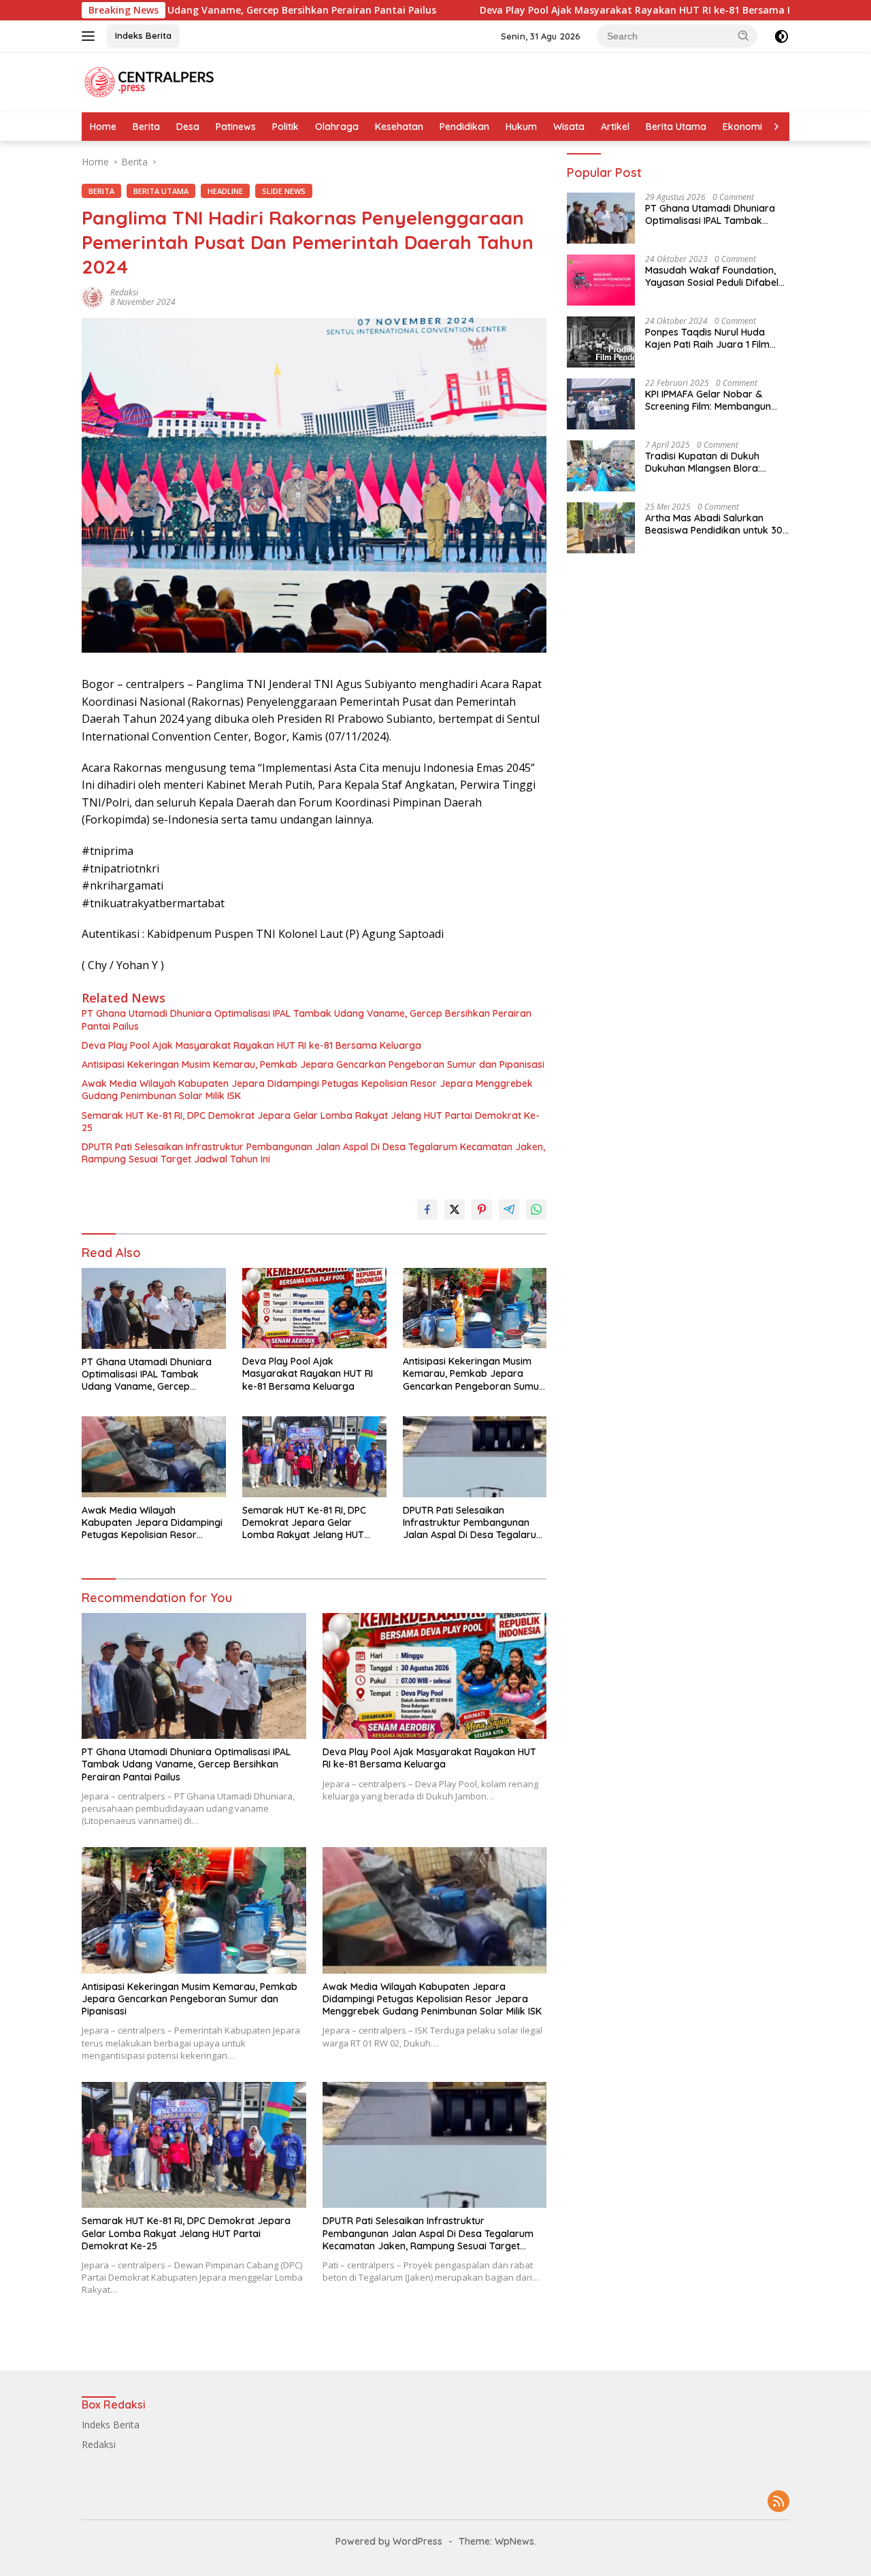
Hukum (521, 127)
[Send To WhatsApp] (536, 1209)
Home (103, 127)
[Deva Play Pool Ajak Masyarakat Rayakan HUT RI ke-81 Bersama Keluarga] (314, 1308)
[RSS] (778, 2502)
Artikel (615, 127)
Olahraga (337, 127)
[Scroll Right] (776, 127)
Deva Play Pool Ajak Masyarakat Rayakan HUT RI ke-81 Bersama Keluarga (537, 10)
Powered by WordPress (389, 2541)
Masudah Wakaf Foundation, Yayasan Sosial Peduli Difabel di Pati (712, 276)
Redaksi (124, 292)
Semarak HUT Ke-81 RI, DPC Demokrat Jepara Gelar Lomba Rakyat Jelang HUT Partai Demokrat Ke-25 (311, 1122)
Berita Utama (676, 127)
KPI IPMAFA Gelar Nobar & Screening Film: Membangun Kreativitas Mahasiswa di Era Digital (711, 400)
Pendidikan (464, 127)
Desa (188, 127)
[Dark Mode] (782, 36)
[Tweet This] (455, 1209)
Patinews (236, 127)
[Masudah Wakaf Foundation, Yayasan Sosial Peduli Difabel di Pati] (601, 280)
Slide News (284, 191)
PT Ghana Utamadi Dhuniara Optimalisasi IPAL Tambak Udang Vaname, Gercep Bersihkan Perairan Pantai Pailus (307, 1020)
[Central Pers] (150, 81)
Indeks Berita (143, 35)
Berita (146, 127)
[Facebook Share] (427, 1209)
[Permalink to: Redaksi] (93, 296)
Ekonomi (742, 127)
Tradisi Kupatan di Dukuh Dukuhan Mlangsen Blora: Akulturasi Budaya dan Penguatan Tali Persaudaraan (713, 462)
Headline (225, 191)
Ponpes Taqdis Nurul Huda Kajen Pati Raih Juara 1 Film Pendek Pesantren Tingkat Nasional (707, 338)
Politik (285, 127)
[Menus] (91, 36)
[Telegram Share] (509, 1209)
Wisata (569, 127)
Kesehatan (399, 127)
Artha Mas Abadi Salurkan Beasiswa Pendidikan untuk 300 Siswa (717, 524)
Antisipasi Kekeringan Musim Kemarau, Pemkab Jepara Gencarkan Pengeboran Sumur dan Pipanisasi (313, 1064)
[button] (744, 35)
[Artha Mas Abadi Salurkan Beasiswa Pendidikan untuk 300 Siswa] (601, 528)
